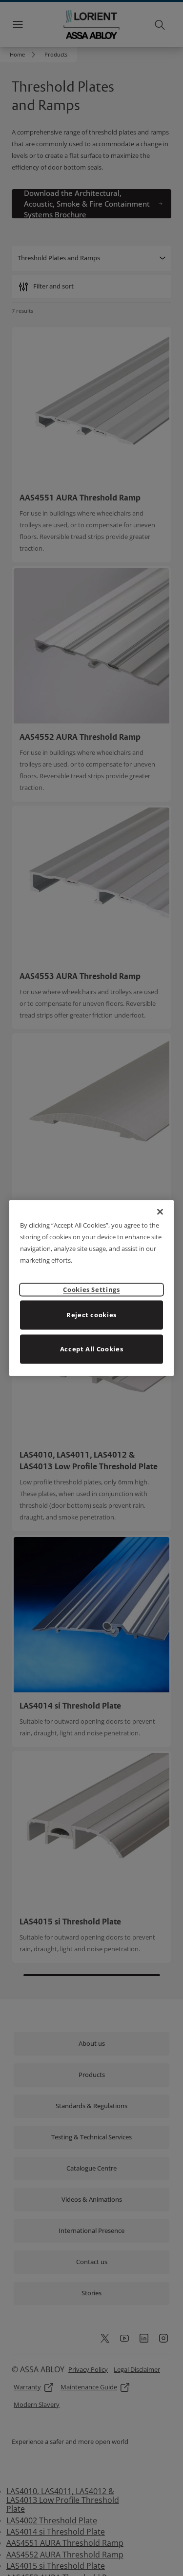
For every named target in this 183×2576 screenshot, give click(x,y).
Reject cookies (91, 1314)
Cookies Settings (91, 1289)
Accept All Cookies (92, 1348)
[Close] (160, 1212)
